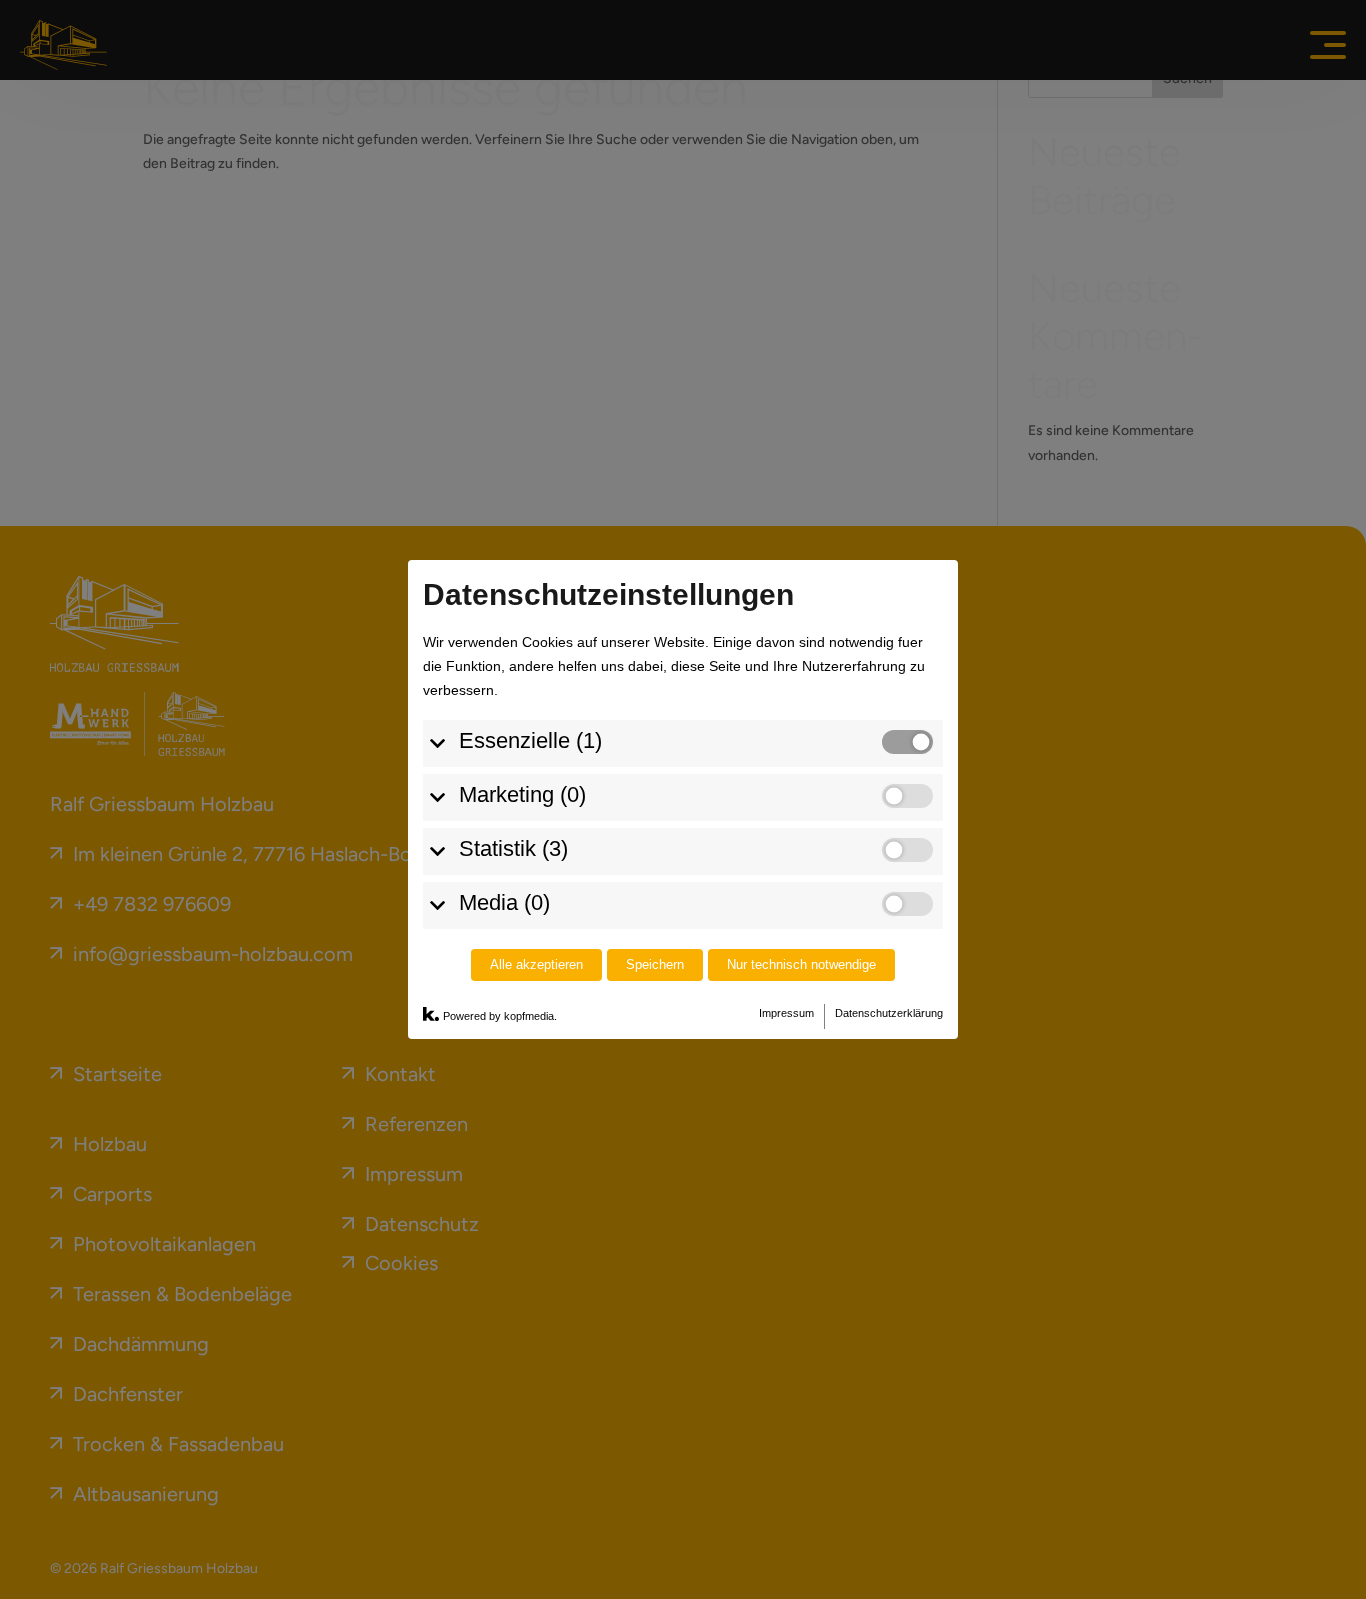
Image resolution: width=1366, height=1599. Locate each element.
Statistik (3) (513, 848)
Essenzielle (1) (530, 740)
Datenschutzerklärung (889, 1013)
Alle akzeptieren (536, 965)
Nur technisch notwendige (801, 965)
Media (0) (504, 902)
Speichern (655, 965)
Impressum (786, 1013)
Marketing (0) (522, 794)
